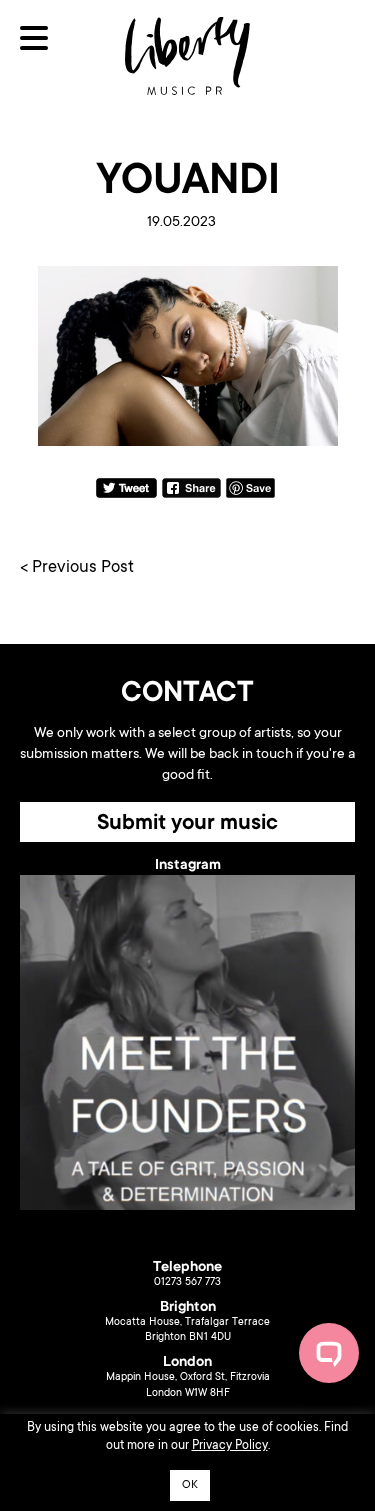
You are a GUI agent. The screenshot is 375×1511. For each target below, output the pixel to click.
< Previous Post (77, 568)
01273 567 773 (187, 1283)
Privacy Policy (230, 1446)
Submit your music (187, 824)
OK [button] (190, 1485)
